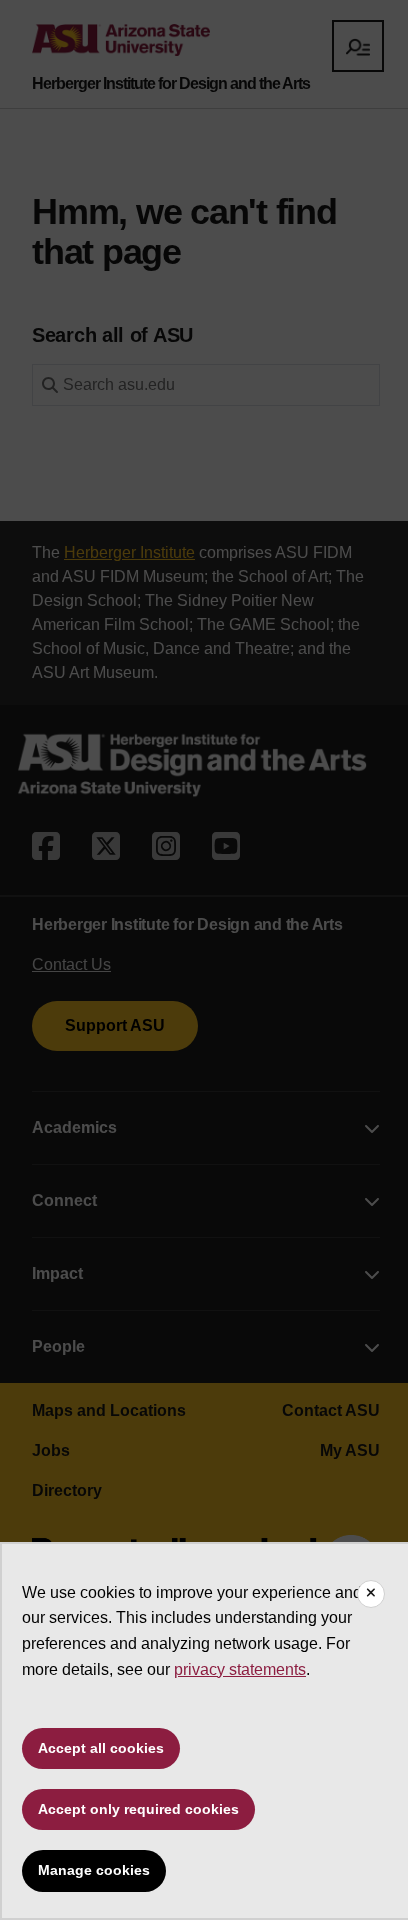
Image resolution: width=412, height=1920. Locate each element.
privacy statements (240, 1669)
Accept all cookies (101, 1748)
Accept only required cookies (138, 1809)
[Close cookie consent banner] (371, 1594)
